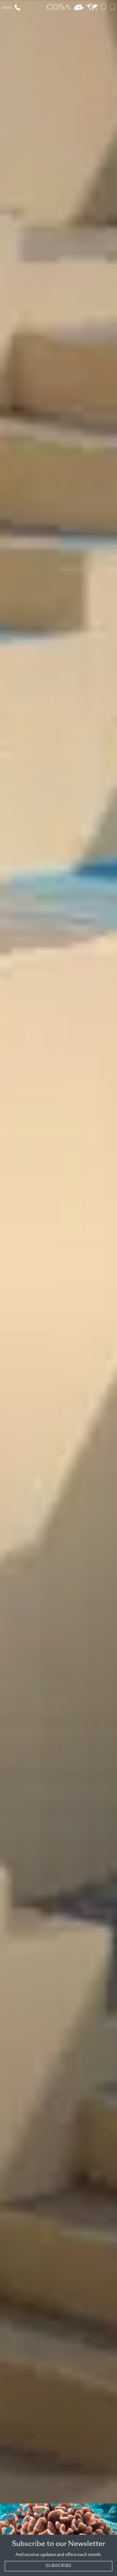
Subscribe (59, 2566)
